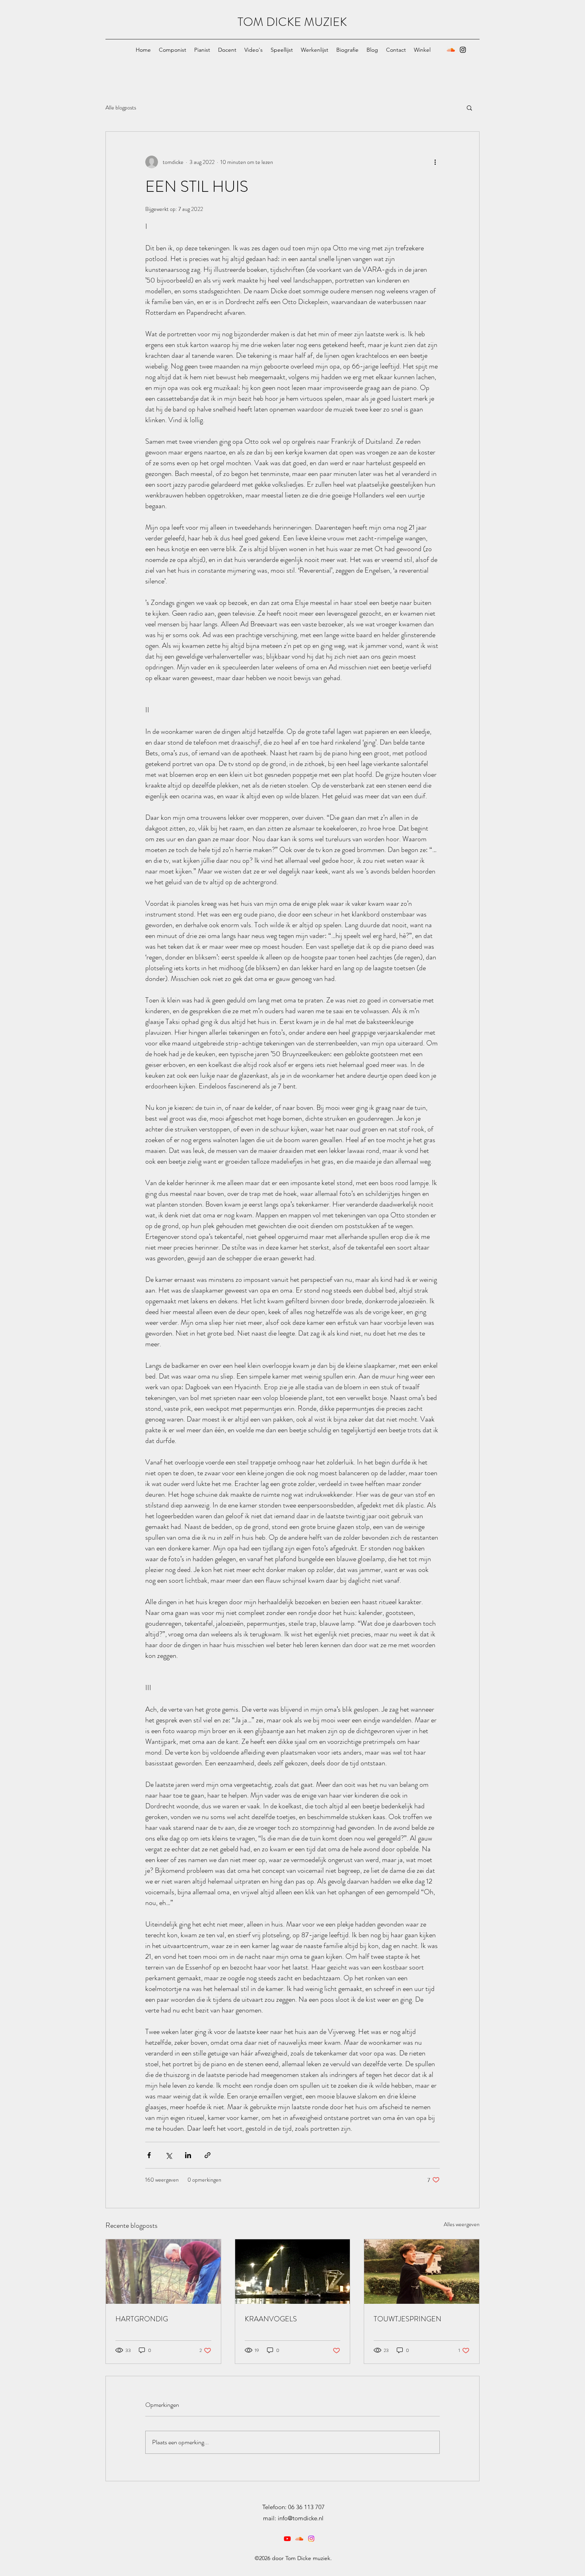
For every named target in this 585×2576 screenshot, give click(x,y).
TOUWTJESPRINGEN (408, 2319)
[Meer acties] (435, 162)
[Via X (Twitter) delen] (169, 2155)
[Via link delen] (208, 2155)
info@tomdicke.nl (301, 2518)
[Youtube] (287, 2539)
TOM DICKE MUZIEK (292, 22)
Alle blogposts (121, 108)
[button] (469, 107)
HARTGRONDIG (142, 2319)
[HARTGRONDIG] (163, 2272)
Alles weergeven (462, 2224)
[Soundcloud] (451, 50)
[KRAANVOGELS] (293, 2272)
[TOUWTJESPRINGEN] (422, 2272)
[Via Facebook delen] (149, 2155)
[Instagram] (463, 50)
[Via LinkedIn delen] (188, 2155)
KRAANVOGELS (271, 2319)
